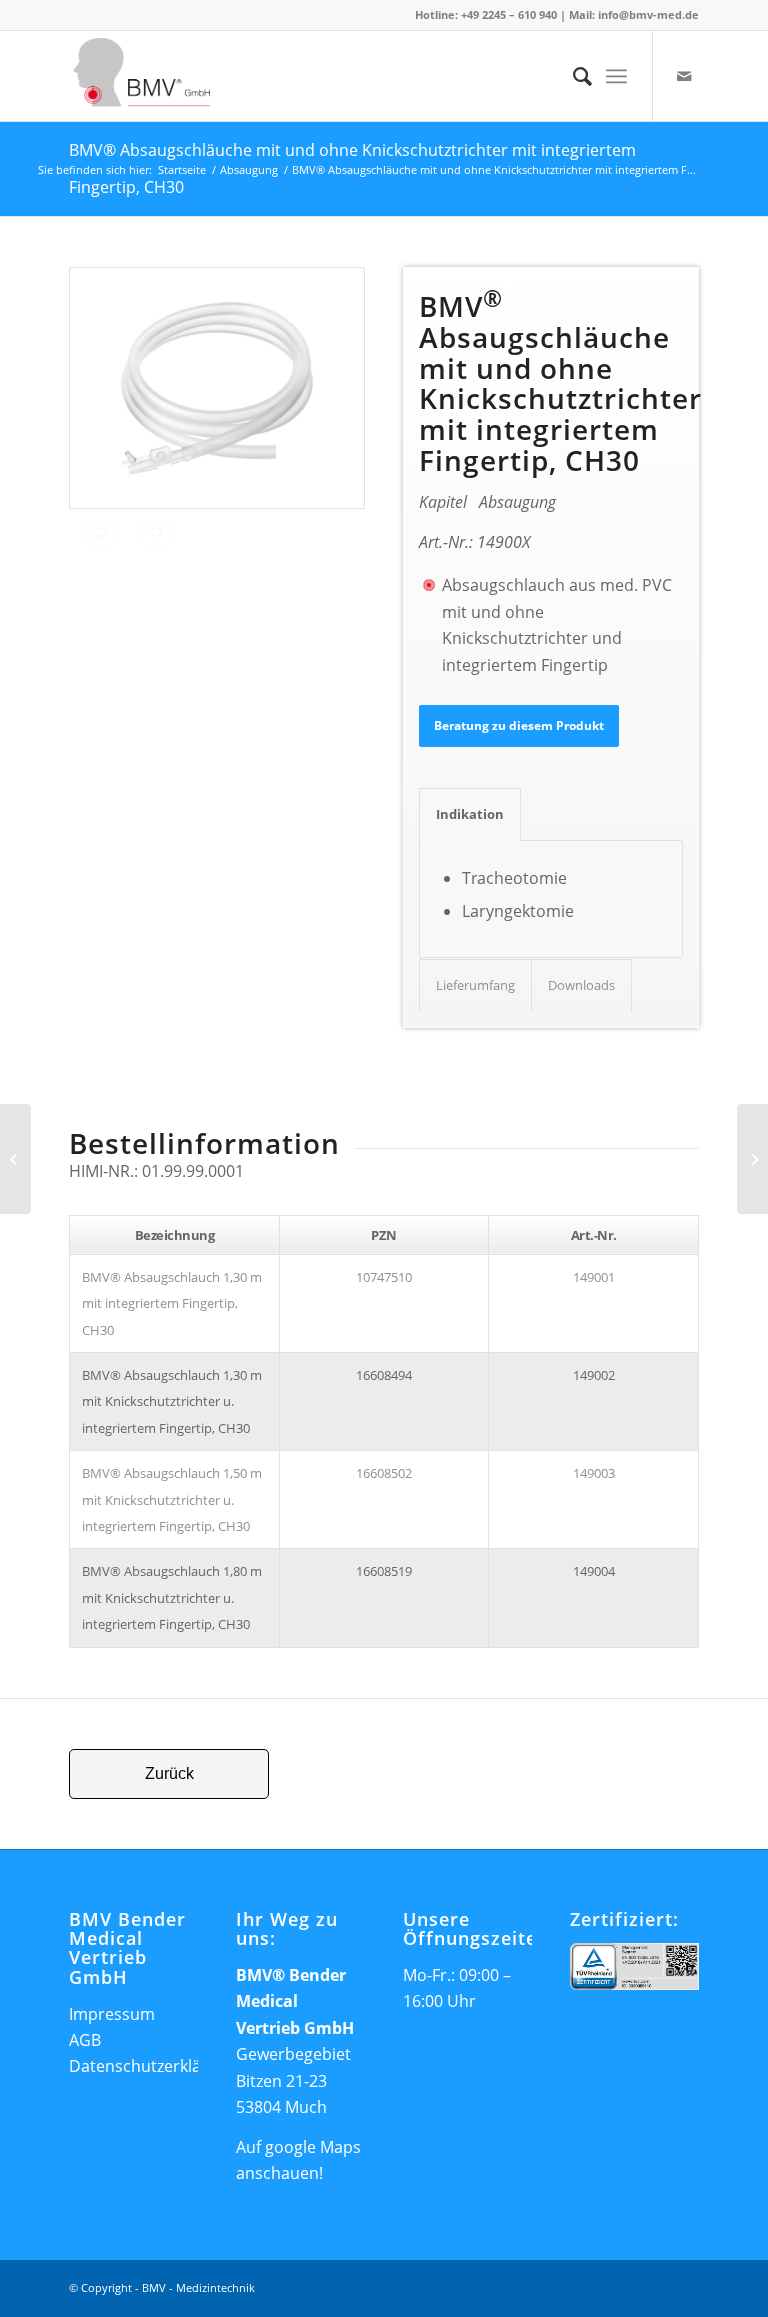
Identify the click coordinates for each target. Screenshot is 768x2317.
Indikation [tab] (470, 814)
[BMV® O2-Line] (15, 1159)
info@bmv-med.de (648, 14)
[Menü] (616, 76)
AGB (85, 2040)
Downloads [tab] (581, 985)
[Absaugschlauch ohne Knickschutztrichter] (217, 388)
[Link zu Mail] (684, 76)
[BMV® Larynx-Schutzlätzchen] (752, 1159)
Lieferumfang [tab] (475, 985)
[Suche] (572, 76)
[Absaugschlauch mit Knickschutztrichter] (157, 533)
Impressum (112, 2014)
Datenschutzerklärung (153, 2066)
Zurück (169, 1773)
